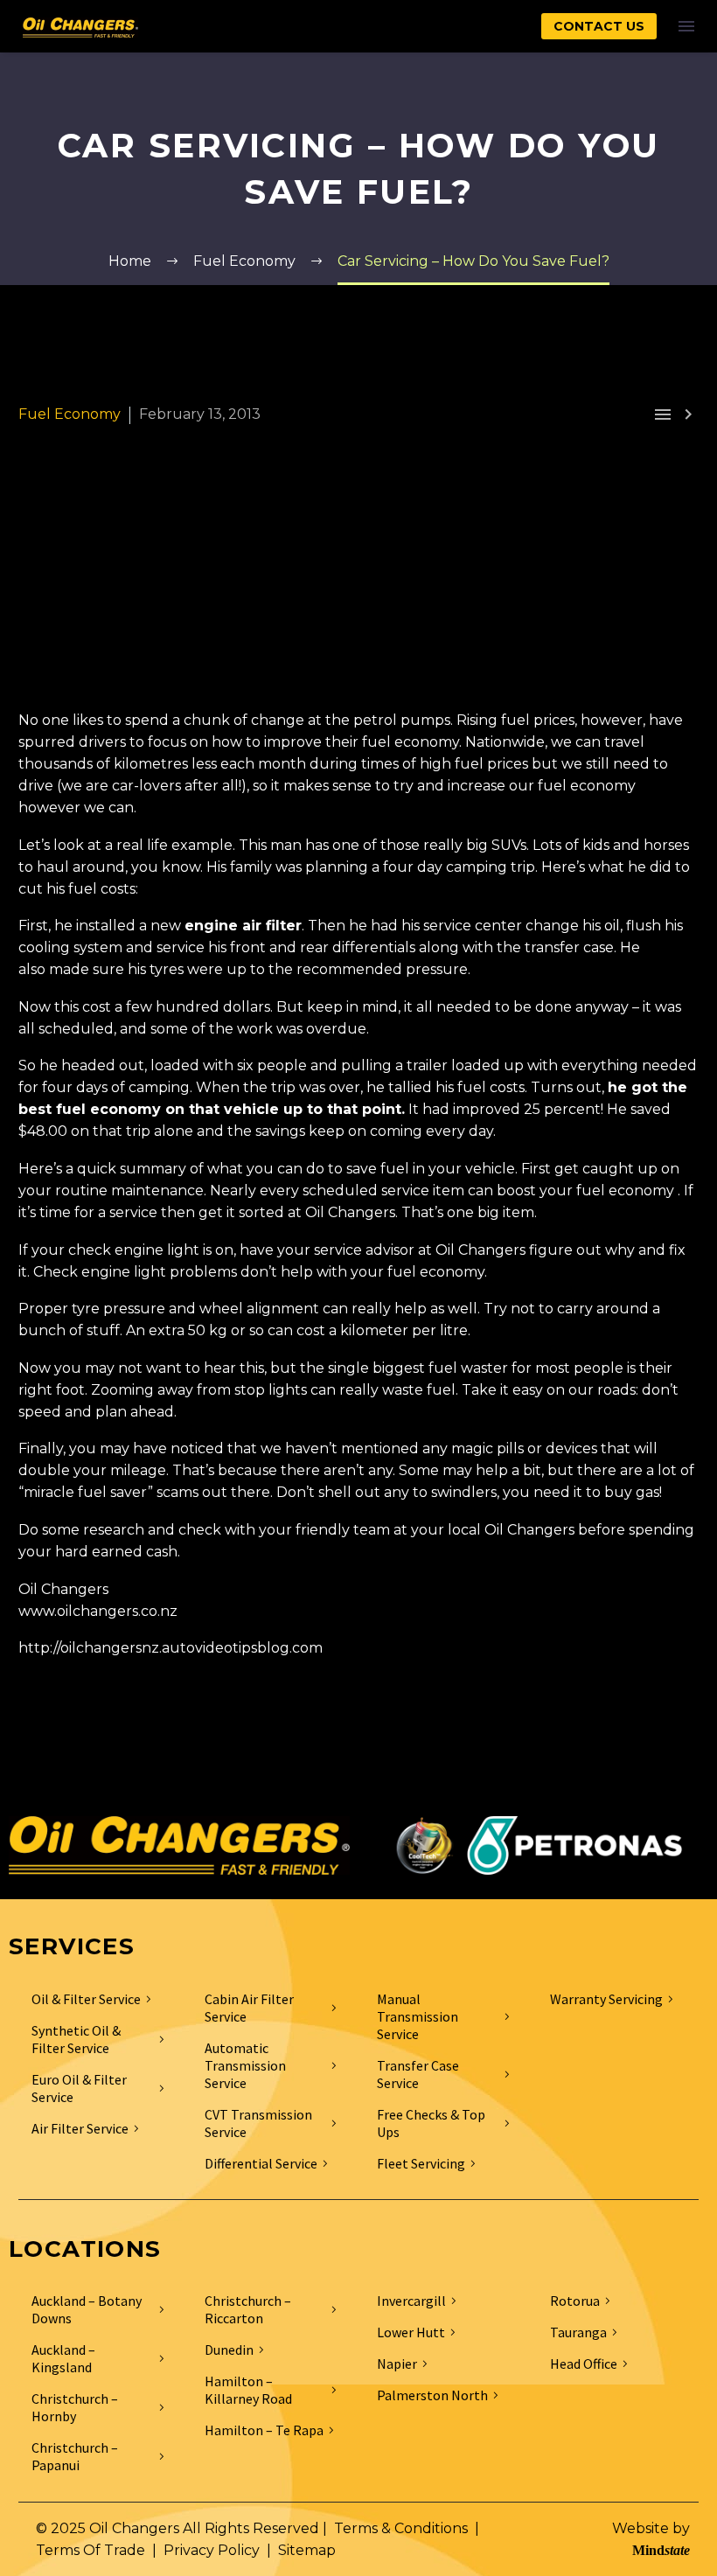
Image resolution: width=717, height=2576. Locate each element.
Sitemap (307, 2550)
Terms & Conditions (401, 2528)
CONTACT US (599, 26)
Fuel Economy (70, 414)
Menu (686, 26)
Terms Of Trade (90, 2550)
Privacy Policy (212, 2550)
